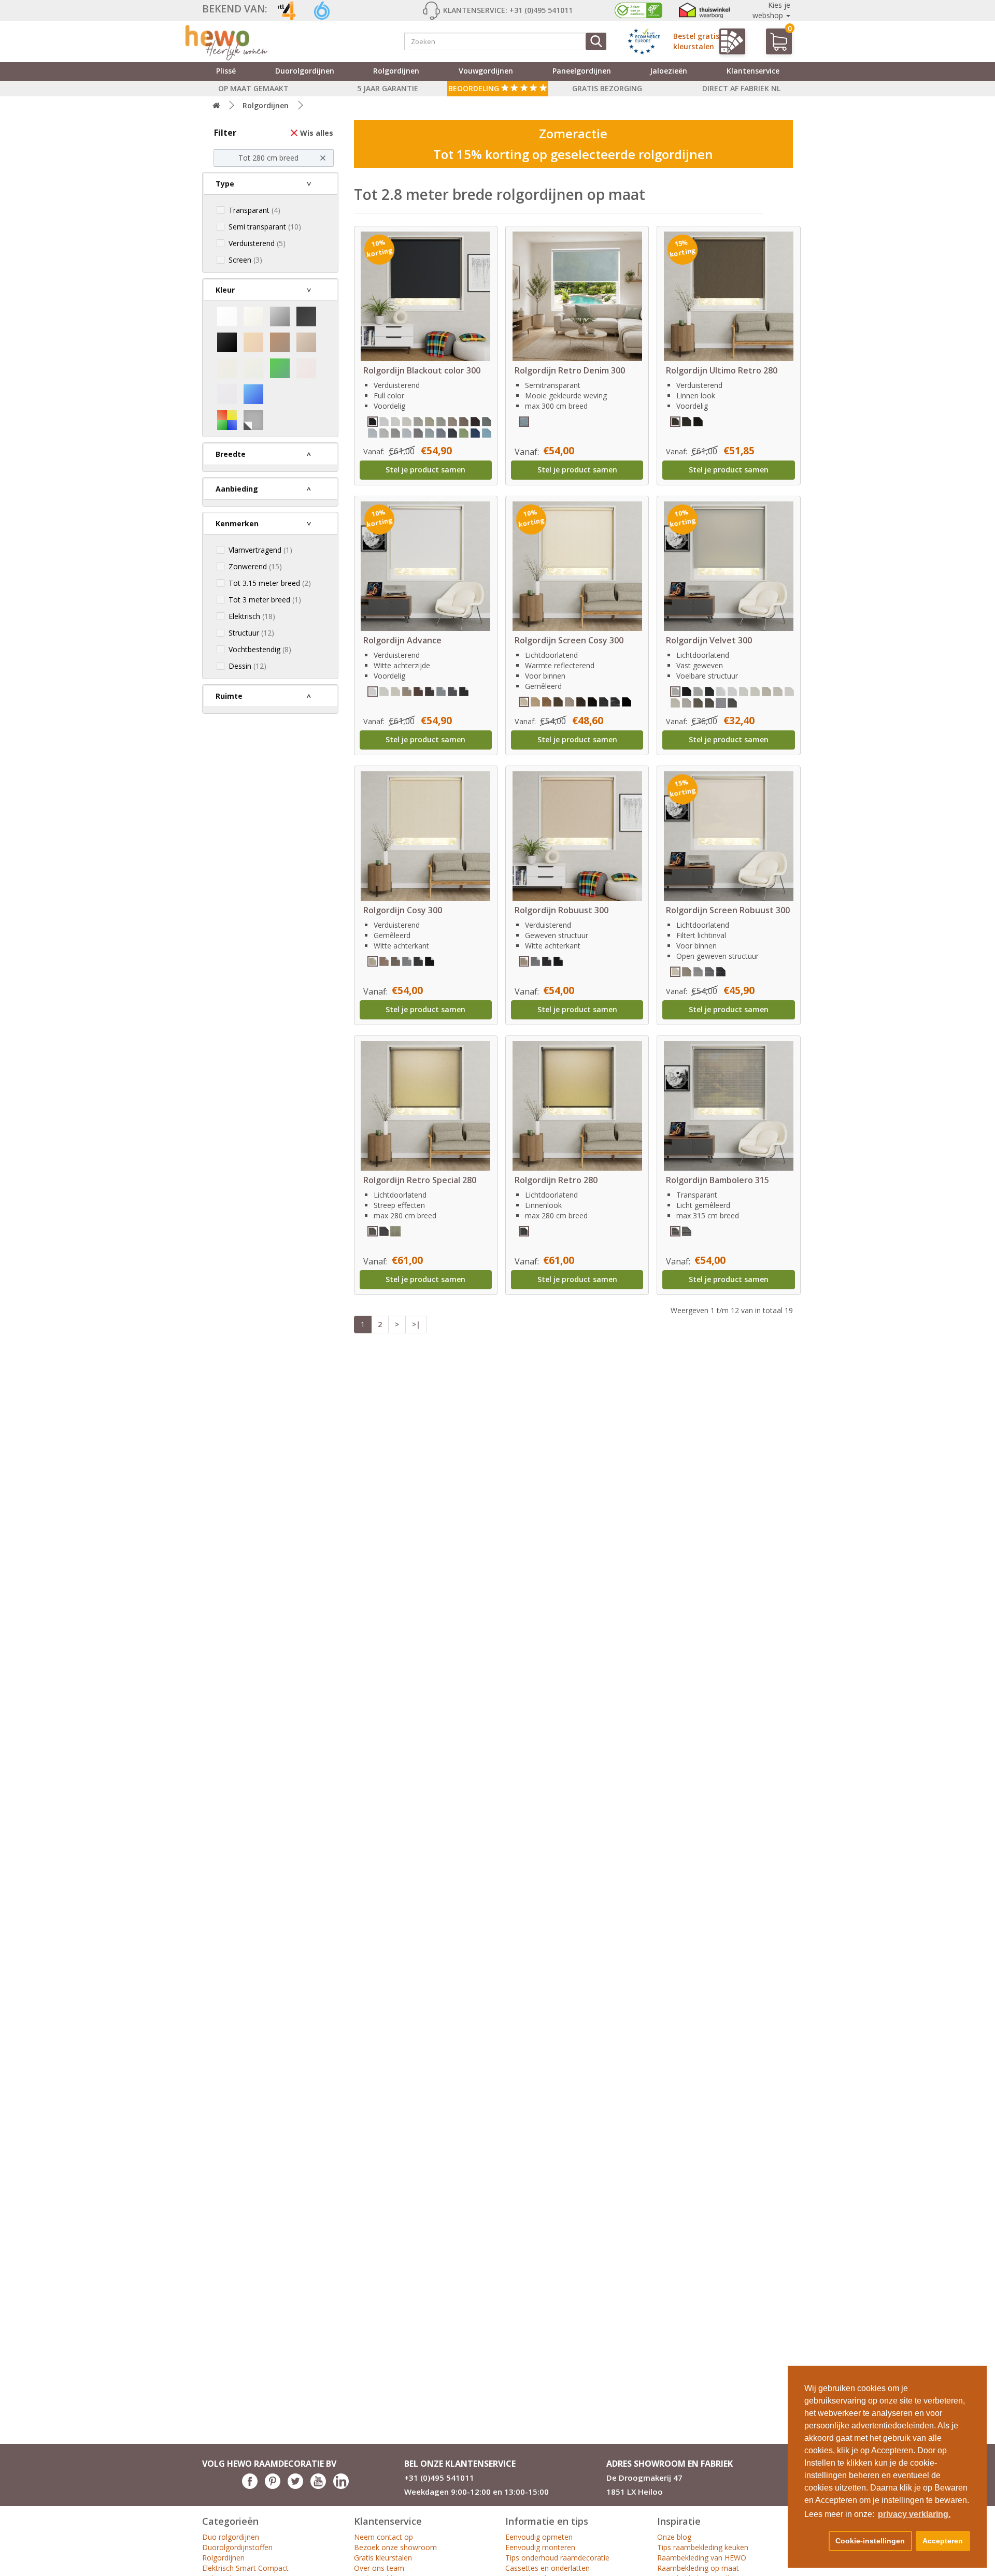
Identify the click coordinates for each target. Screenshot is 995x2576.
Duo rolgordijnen (231, 2537)
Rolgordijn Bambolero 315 (717, 1180)
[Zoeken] (596, 41)
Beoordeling (475, 88)
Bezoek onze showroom (395, 2547)
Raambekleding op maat (698, 2568)
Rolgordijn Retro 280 (556, 1180)
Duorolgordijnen (305, 71)
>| (416, 1324)
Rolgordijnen (396, 71)
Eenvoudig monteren (540, 2547)
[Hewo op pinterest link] (273, 2486)
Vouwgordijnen (486, 71)
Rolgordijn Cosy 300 (403, 910)
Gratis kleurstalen (383, 2558)
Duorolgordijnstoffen (237, 2547)
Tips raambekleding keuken (703, 2547)
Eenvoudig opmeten (539, 2537)
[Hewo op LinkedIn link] (341, 2486)
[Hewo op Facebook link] (250, 2486)
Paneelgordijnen (582, 71)
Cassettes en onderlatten (548, 2568)
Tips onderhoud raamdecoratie (557, 2558)
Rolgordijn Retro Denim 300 (570, 370)
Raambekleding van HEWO (702, 2558)
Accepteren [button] (943, 2541)
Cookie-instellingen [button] (870, 2541)
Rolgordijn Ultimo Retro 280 (722, 370)
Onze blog (674, 2537)
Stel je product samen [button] (425, 470)
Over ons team (379, 2568)
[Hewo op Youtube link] (318, 2486)
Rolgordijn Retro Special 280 (420, 1180)
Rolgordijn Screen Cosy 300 (569, 640)
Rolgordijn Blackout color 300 (422, 370)
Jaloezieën (669, 71)
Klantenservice (753, 71)
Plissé (226, 71)
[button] (815, 2541)
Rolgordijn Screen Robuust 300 (728, 910)
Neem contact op (383, 2537)
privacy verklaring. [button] (914, 2514)
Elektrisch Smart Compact (245, 2568)
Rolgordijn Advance (402, 640)
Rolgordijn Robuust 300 (562, 910)
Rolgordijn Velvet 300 (709, 640)
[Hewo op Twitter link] (295, 2486)
